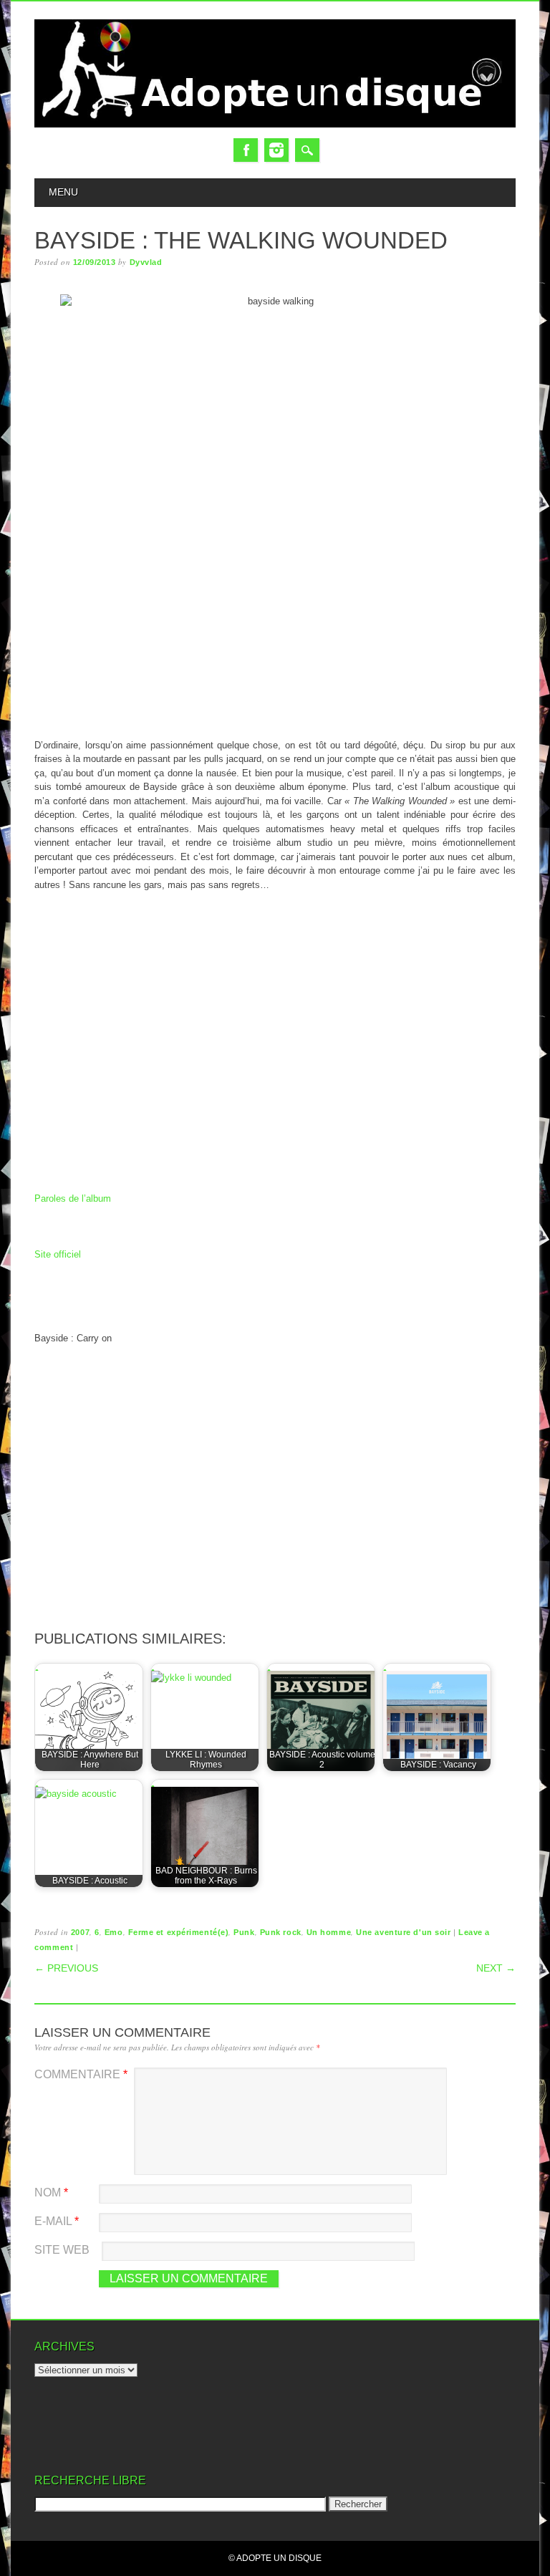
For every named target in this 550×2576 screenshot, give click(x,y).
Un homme (329, 1932)
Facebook (246, 150)
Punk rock (281, 1932)
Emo (114, 1932)
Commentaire (81, 2074)
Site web (62, 2250)
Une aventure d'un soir (403, 1932)
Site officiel (58, 1254)
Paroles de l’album (73, 1198)
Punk (244, 1932)
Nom (51, 2193)
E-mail (57, 2221)
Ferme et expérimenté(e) (179, 1932)
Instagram (276, 150)
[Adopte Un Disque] (275, 124)
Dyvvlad (146, 262)
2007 (80, 1932)
